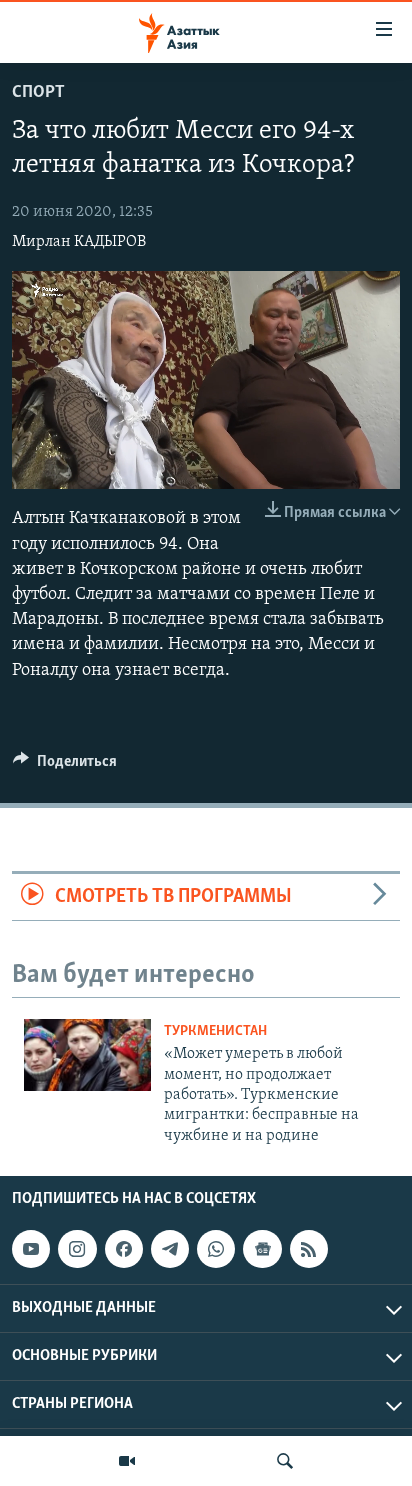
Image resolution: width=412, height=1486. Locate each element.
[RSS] (309, 1249)
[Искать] (285, 1461)
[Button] (65, 766)
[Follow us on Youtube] (31, 1249)
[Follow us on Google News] (262, 1249)
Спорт (38, 93)
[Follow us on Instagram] (77, 1249)
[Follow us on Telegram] (170, 1249)
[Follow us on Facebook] (124, 1249)
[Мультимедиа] (127, 1461)
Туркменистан (215, 1031)
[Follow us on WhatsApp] (216, 1249)
